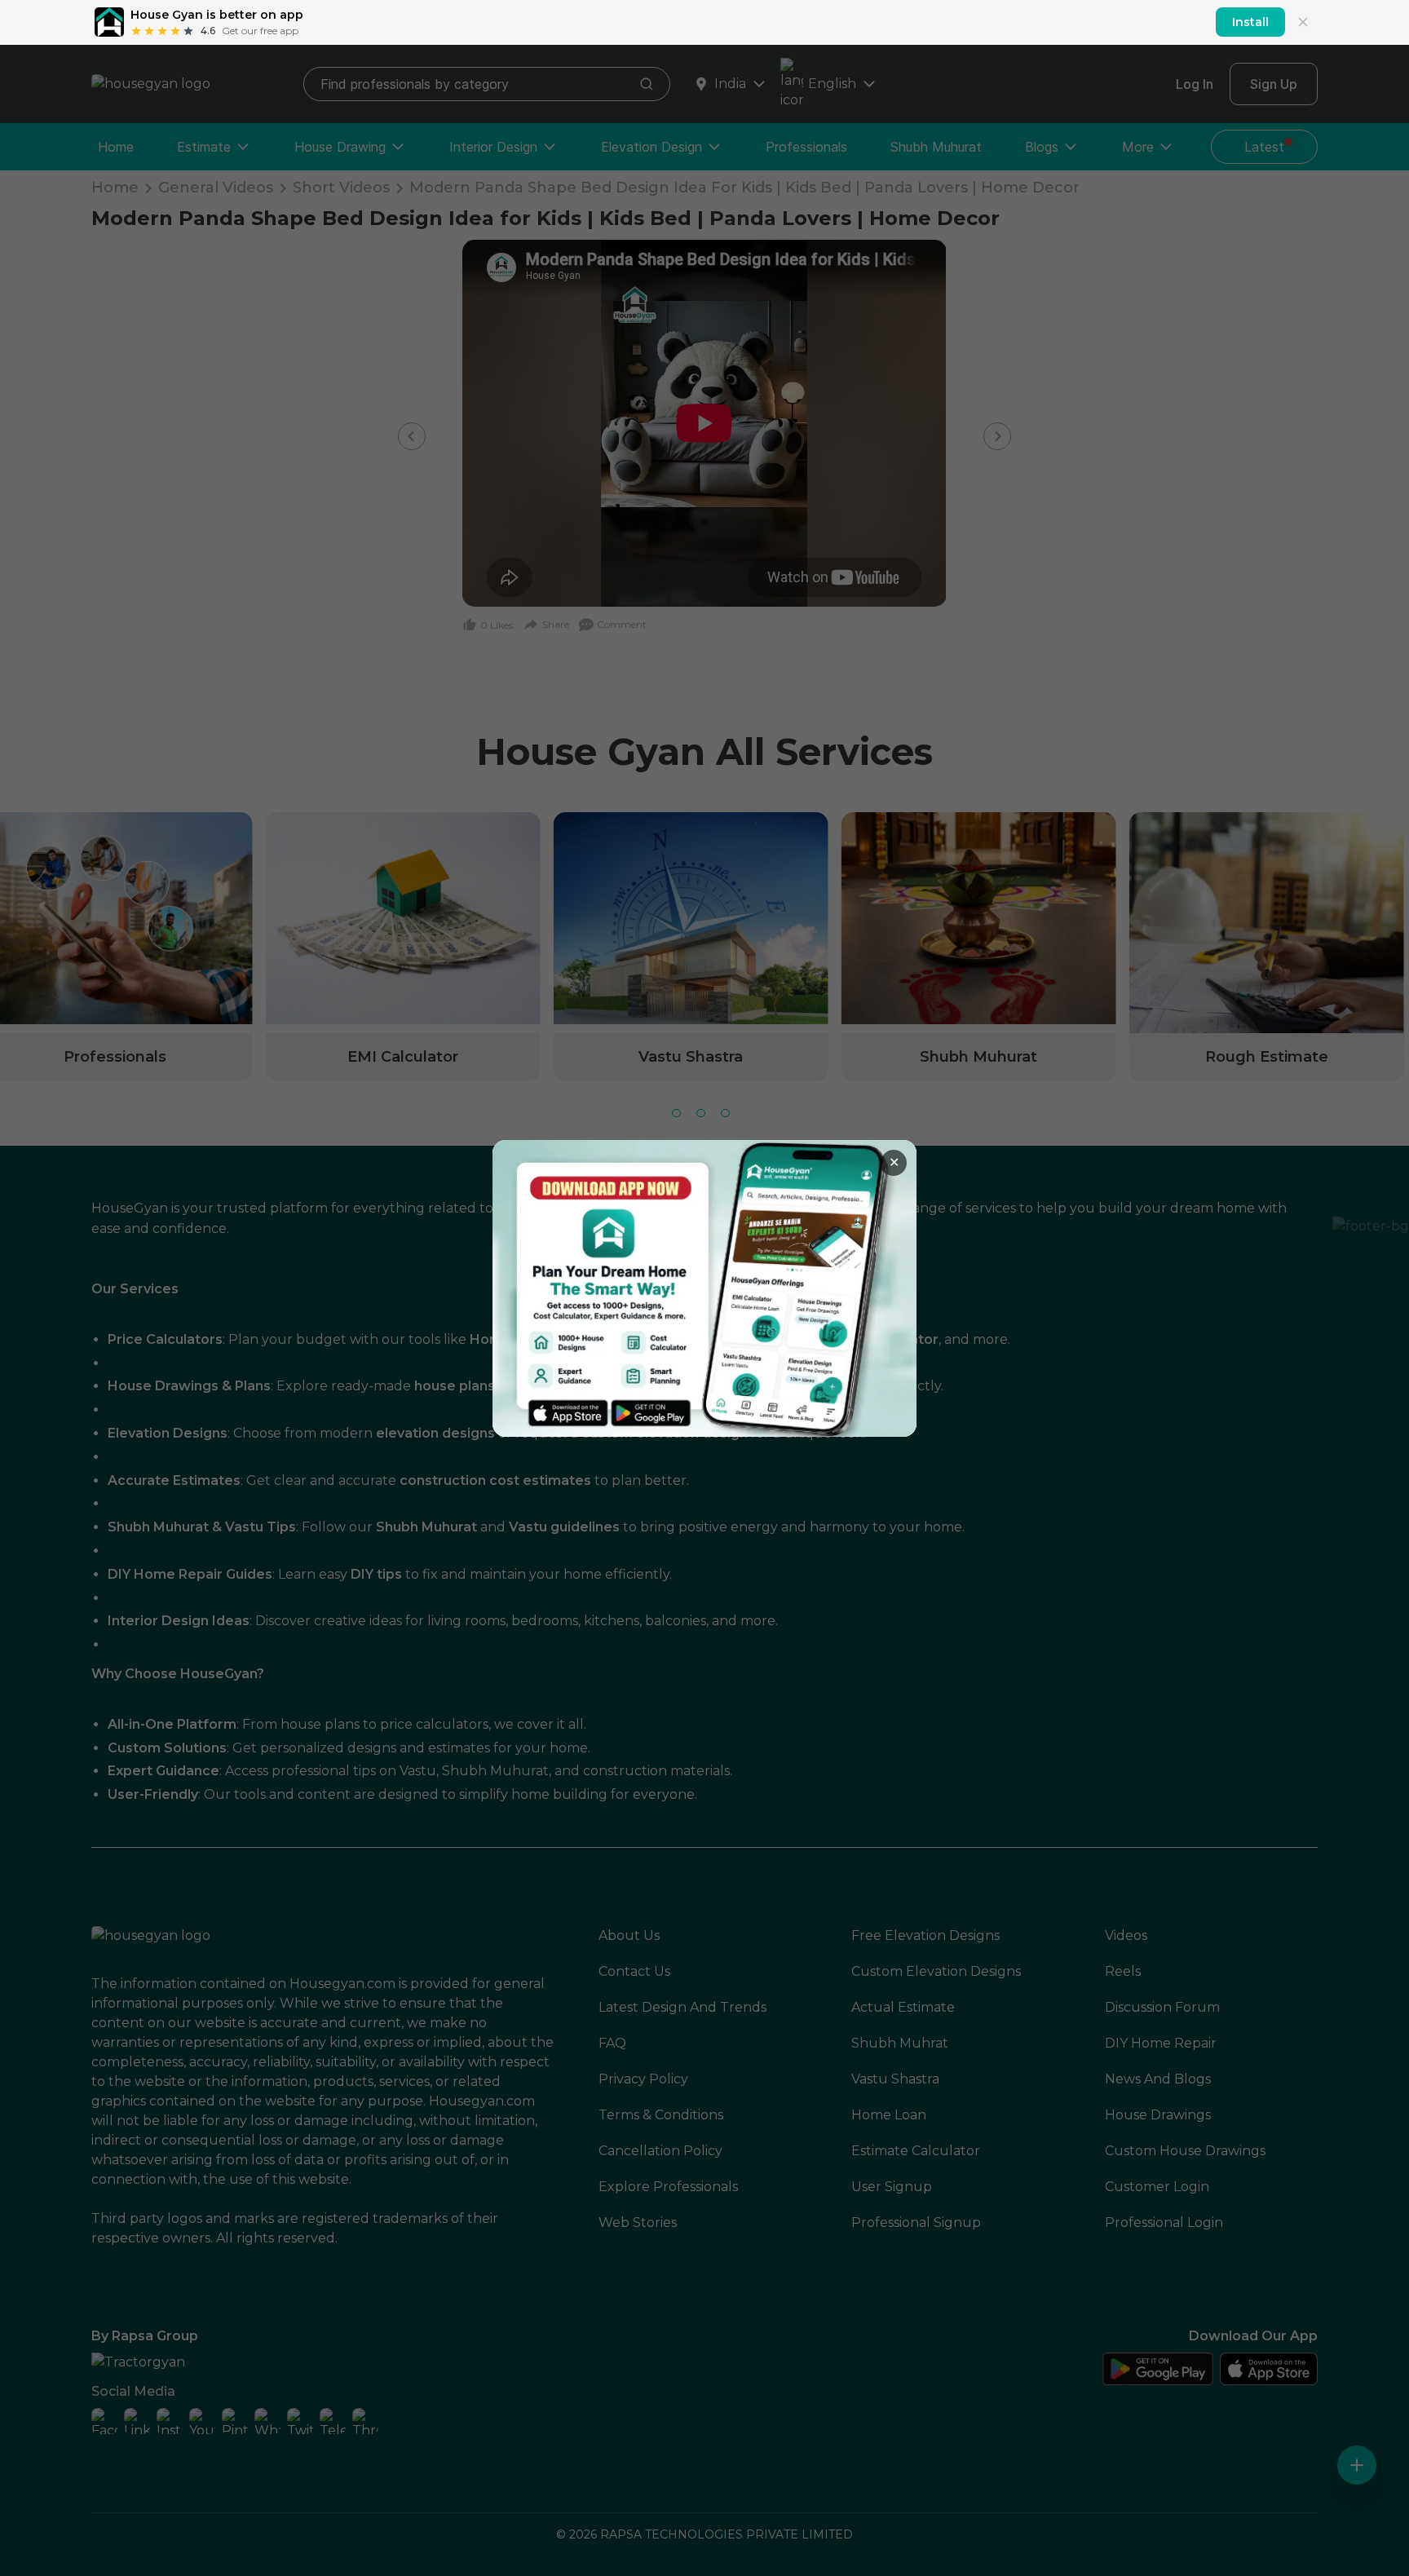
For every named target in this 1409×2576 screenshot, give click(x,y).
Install (1250, 22)
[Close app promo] (1303, 22)
